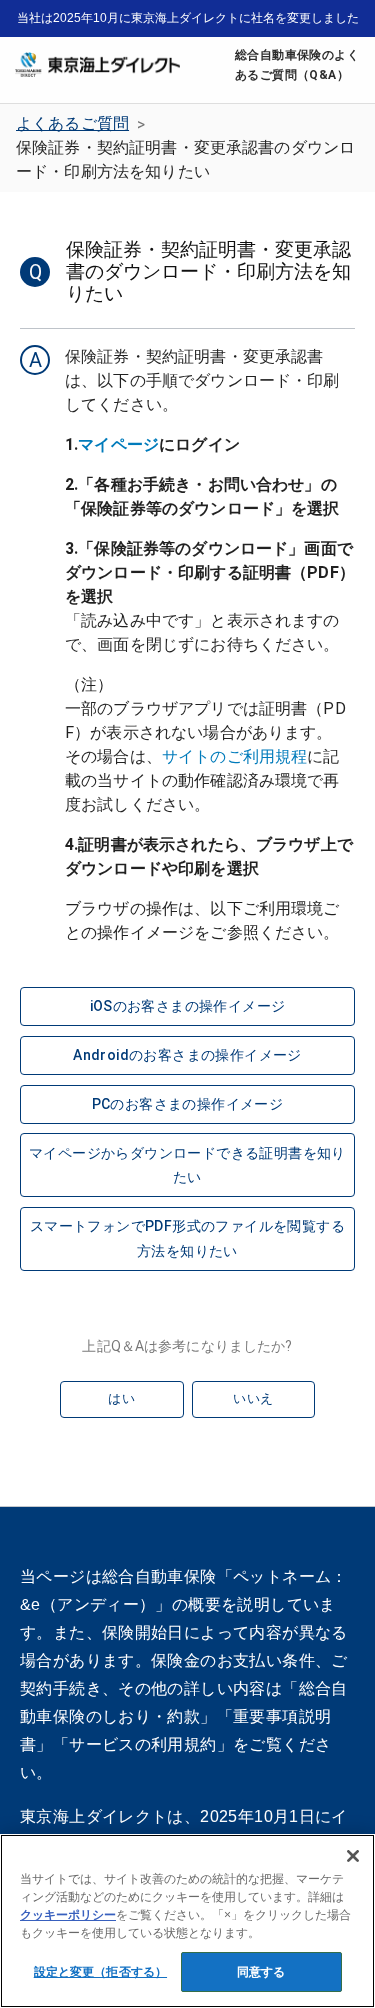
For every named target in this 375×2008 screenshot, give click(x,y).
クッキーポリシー (68, 1915)
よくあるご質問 (72, 123)
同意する (261, 1972)
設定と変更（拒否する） (100, 1972)
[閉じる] (353, 1856)
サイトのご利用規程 (234, 756)
